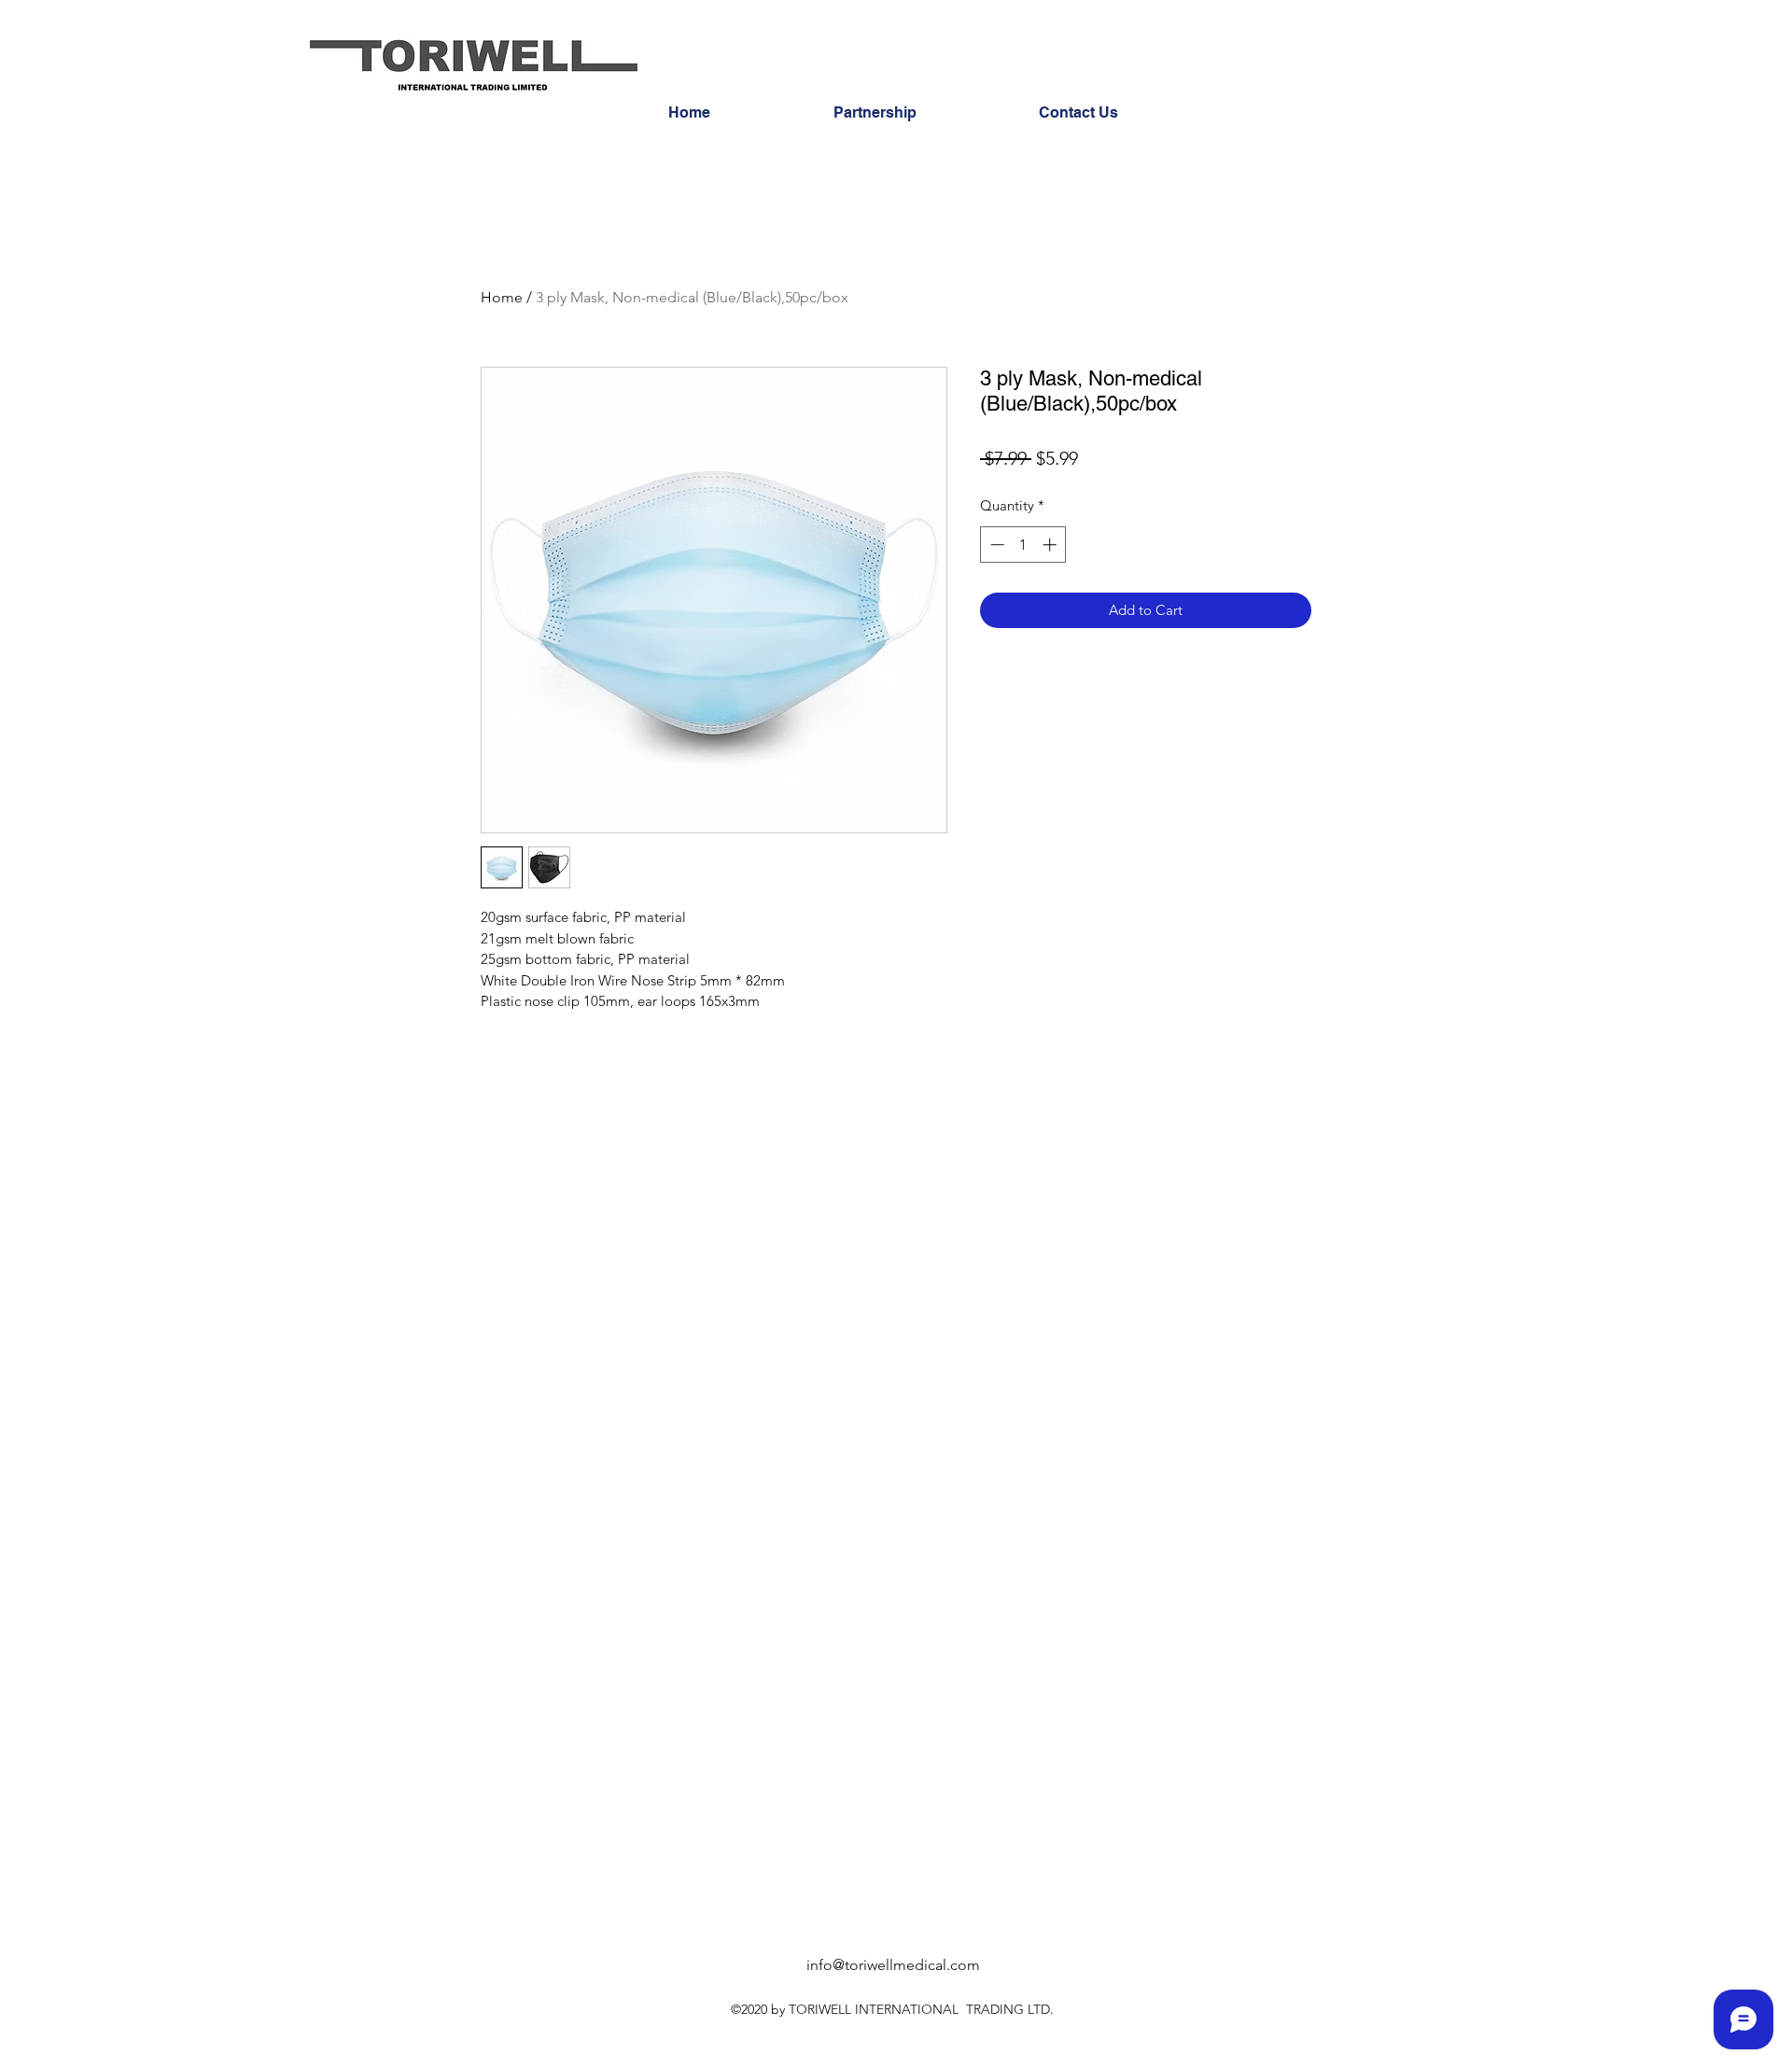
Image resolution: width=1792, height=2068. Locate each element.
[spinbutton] (1023, 545)
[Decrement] (995, 545)
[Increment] (1051, 545)
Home (502, 297)
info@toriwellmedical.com (893, 1965)
